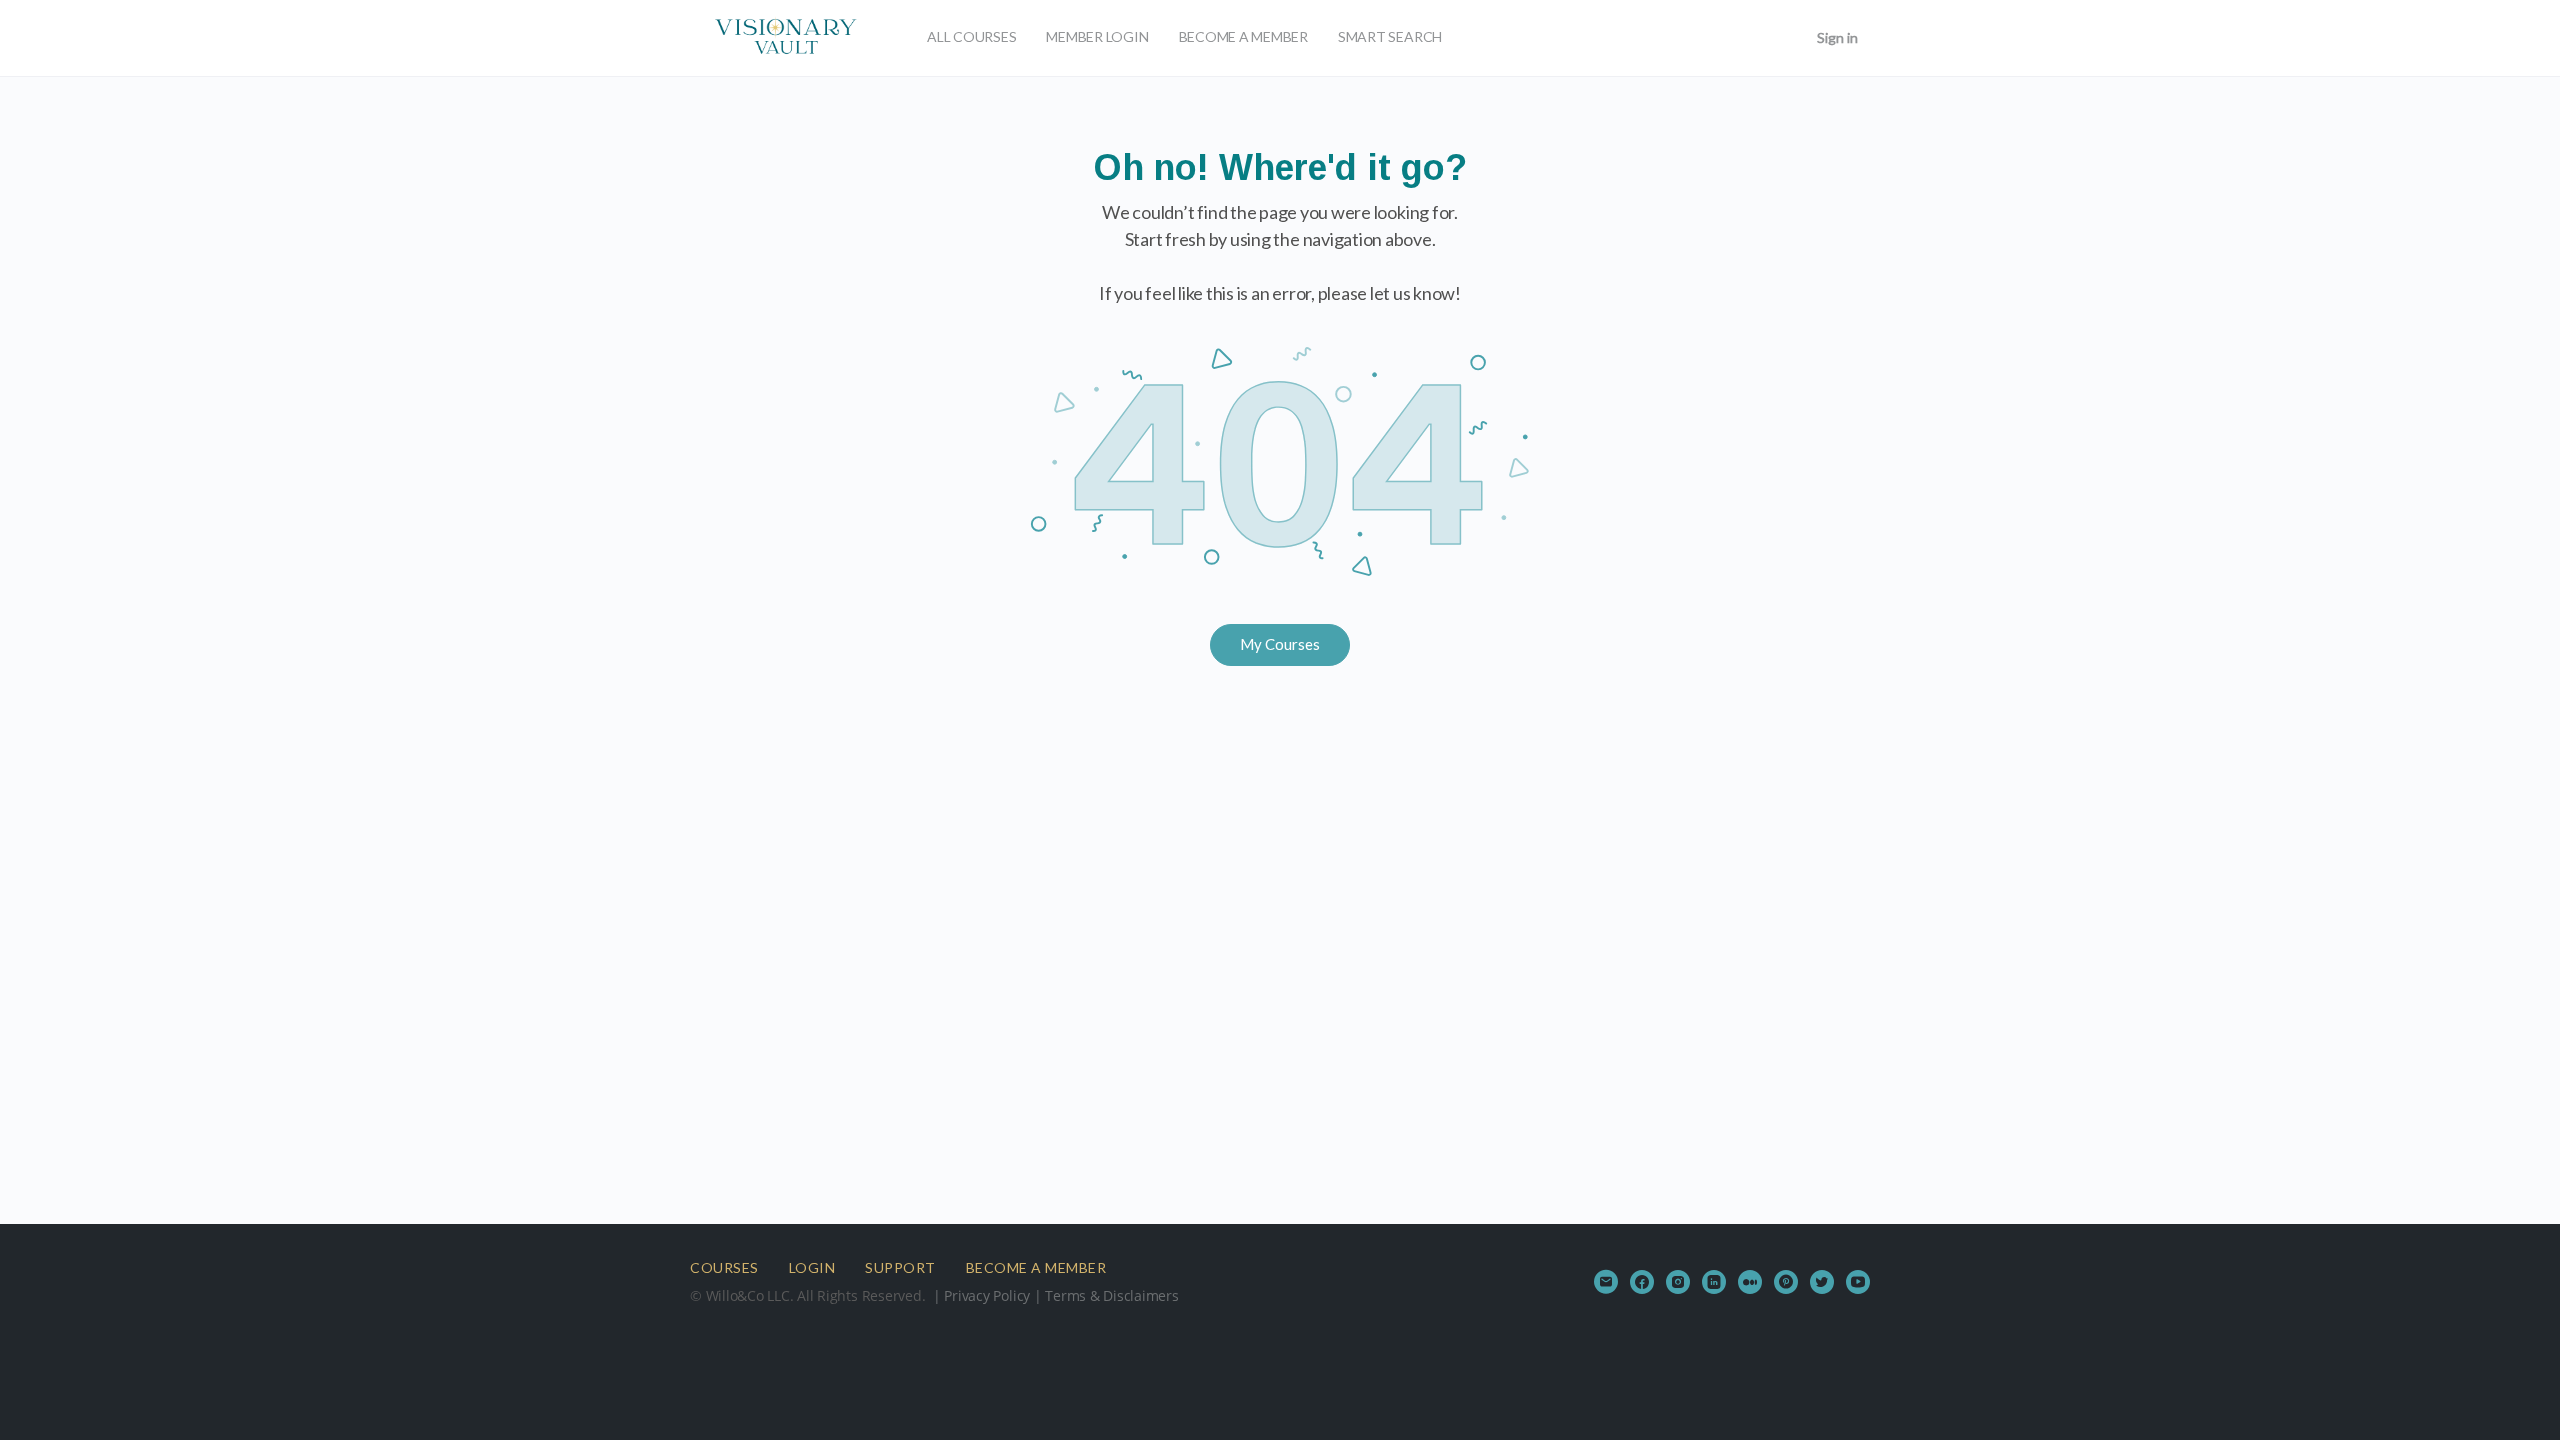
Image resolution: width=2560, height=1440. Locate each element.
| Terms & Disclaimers (1104, 1295)
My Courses (1280, 644)
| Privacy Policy (979, 1295)
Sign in (1837, 37)
